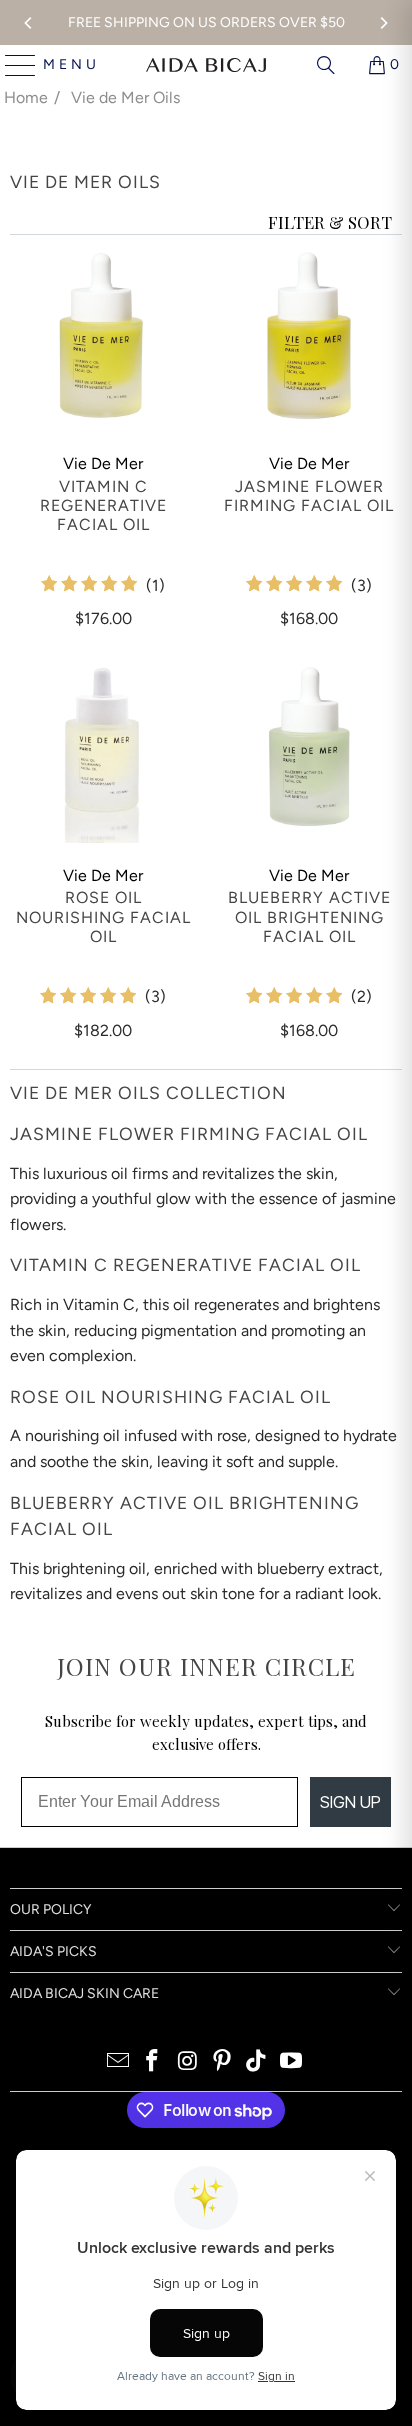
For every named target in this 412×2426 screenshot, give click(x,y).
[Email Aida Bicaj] (118, 2062)
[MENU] (12, 65)
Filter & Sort (330, 222)
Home (26, 97)
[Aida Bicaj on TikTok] (257, 2062)
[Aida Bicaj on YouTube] (292, 2062)
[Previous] (29, 23)
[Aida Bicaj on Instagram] (188, 2062)
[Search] (326, 65)
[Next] (383, 23)
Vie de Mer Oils (125, 97)
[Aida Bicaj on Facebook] (153, 2062)
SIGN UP (350, 1802)
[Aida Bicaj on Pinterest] (223, 2062)
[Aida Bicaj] (206, 65)
